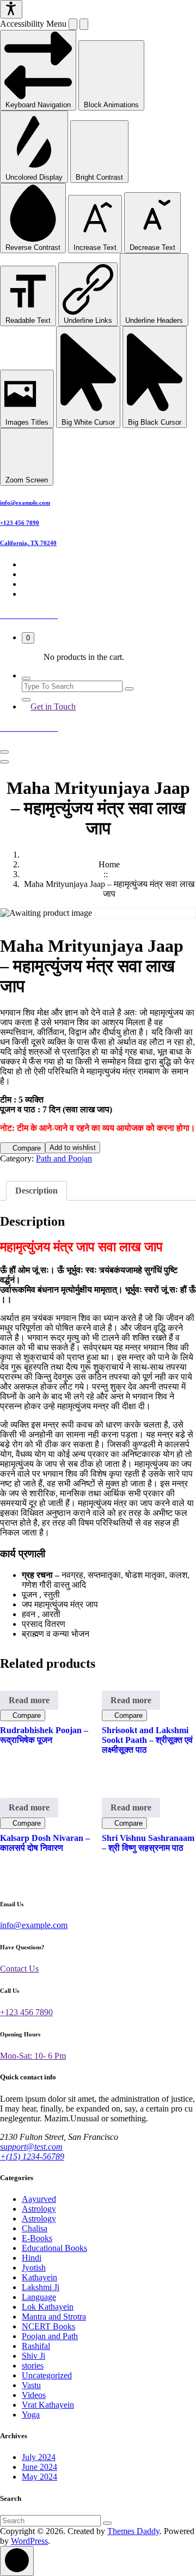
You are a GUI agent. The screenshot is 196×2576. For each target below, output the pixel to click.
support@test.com (31, 2147)
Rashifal (36, 2346)
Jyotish (34, 2268)
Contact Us (19, 1969)
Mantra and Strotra (54, 2317)
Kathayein (39, 2277)
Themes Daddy (133, 2531)
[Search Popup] (26, 678)
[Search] (107, 2523)
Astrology (39, 2209)
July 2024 (39, 2457)
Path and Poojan (64, 1158)
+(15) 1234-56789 (32, 2156)
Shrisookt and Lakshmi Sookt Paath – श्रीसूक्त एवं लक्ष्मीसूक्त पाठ (147, 1740)
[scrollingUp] (17, 2561)
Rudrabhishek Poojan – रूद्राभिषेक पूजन (44, 1735)
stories (33, 2366)
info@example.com (25, 503)
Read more (29, 1700)
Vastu (31, 2385)
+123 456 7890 (20, 523)
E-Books (37, 2238)
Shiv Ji (33, 2356)
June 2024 (39, 2467)
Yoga (31, 2415)
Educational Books (54, 2248)
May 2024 (39, 2477)
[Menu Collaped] (4, 752)
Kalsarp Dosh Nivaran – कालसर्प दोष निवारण (45, 1843)
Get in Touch (53, 706)
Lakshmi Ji (41, 2287)
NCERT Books (48, 2326)
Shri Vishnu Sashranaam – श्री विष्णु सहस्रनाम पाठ (148, 1843)
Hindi (32, 2258)
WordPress (29, 2541)
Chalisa (35, 2228)
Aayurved (39, 2199)
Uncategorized (47, 2375)
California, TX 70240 (28, 543)
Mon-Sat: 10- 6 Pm (33, 2056)
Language (39, 2297)
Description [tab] (36, 1191)
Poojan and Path (50, 2336)
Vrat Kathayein (48, 2405)
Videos (34, 2395)
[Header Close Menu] (4, 762)
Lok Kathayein (48, 2307)
